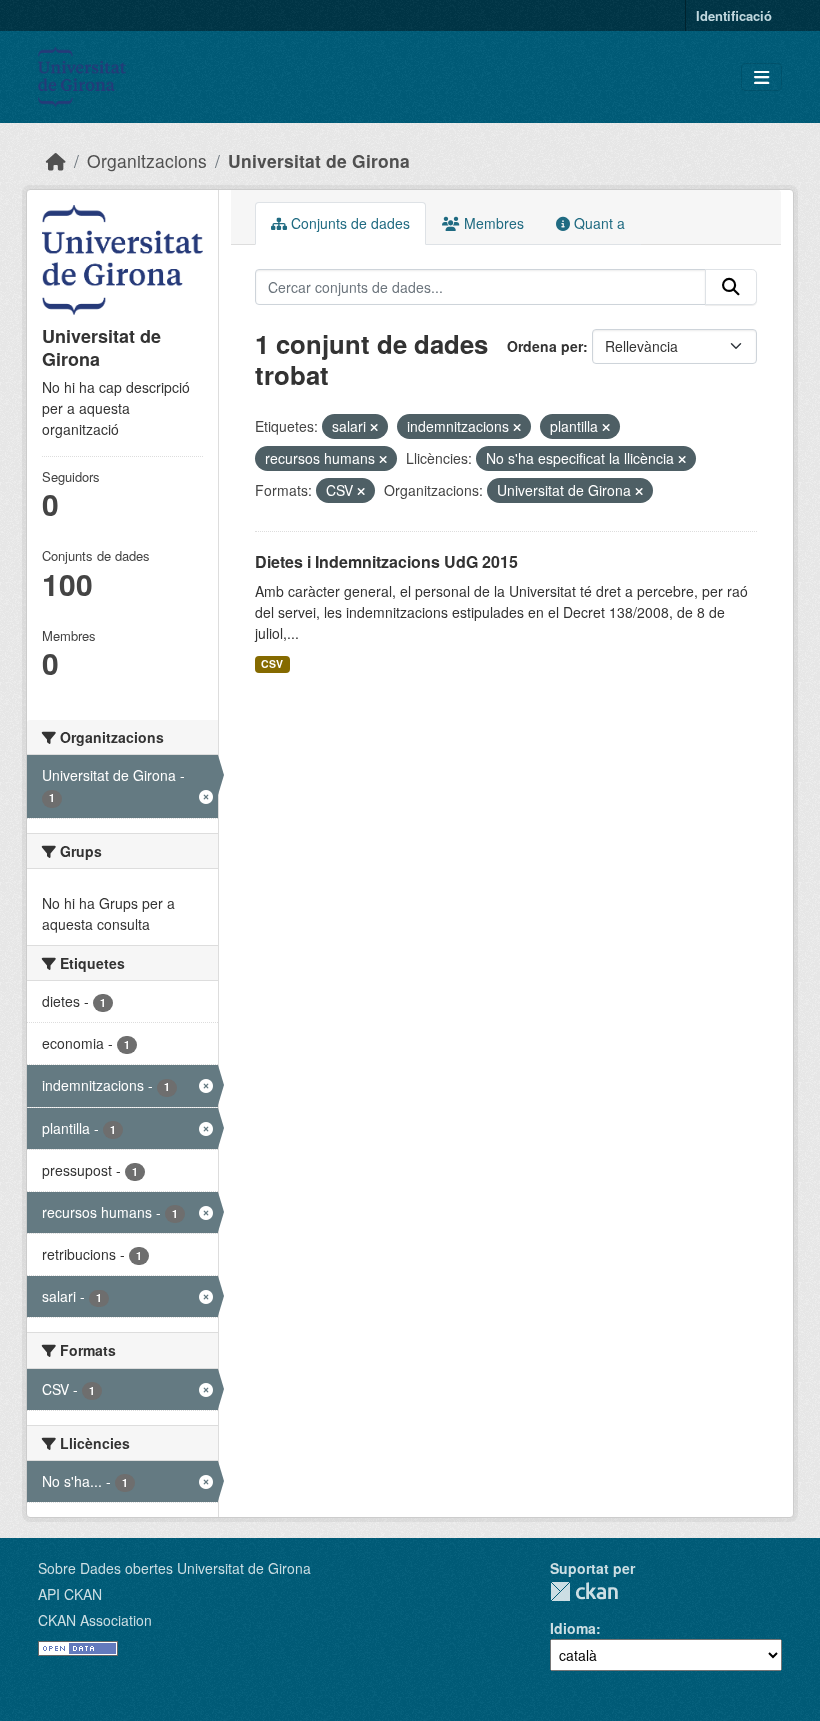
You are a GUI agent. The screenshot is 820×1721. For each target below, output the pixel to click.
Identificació (734, 15)
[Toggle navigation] (761, 77)
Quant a (597, 223)
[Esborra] (374, 427)
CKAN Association (95, 1620)
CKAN (584, 1591)
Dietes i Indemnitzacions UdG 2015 (386, 561)
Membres (492, 223)
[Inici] (56, 160)
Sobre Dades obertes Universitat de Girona (174, 1568)
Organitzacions (147, 160)
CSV (272, 663)
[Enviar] (731, 287)
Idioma (573, 1628)
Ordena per (545, 346)
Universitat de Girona (319, 160)
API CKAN (70, 1594)
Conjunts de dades (348, 223)
